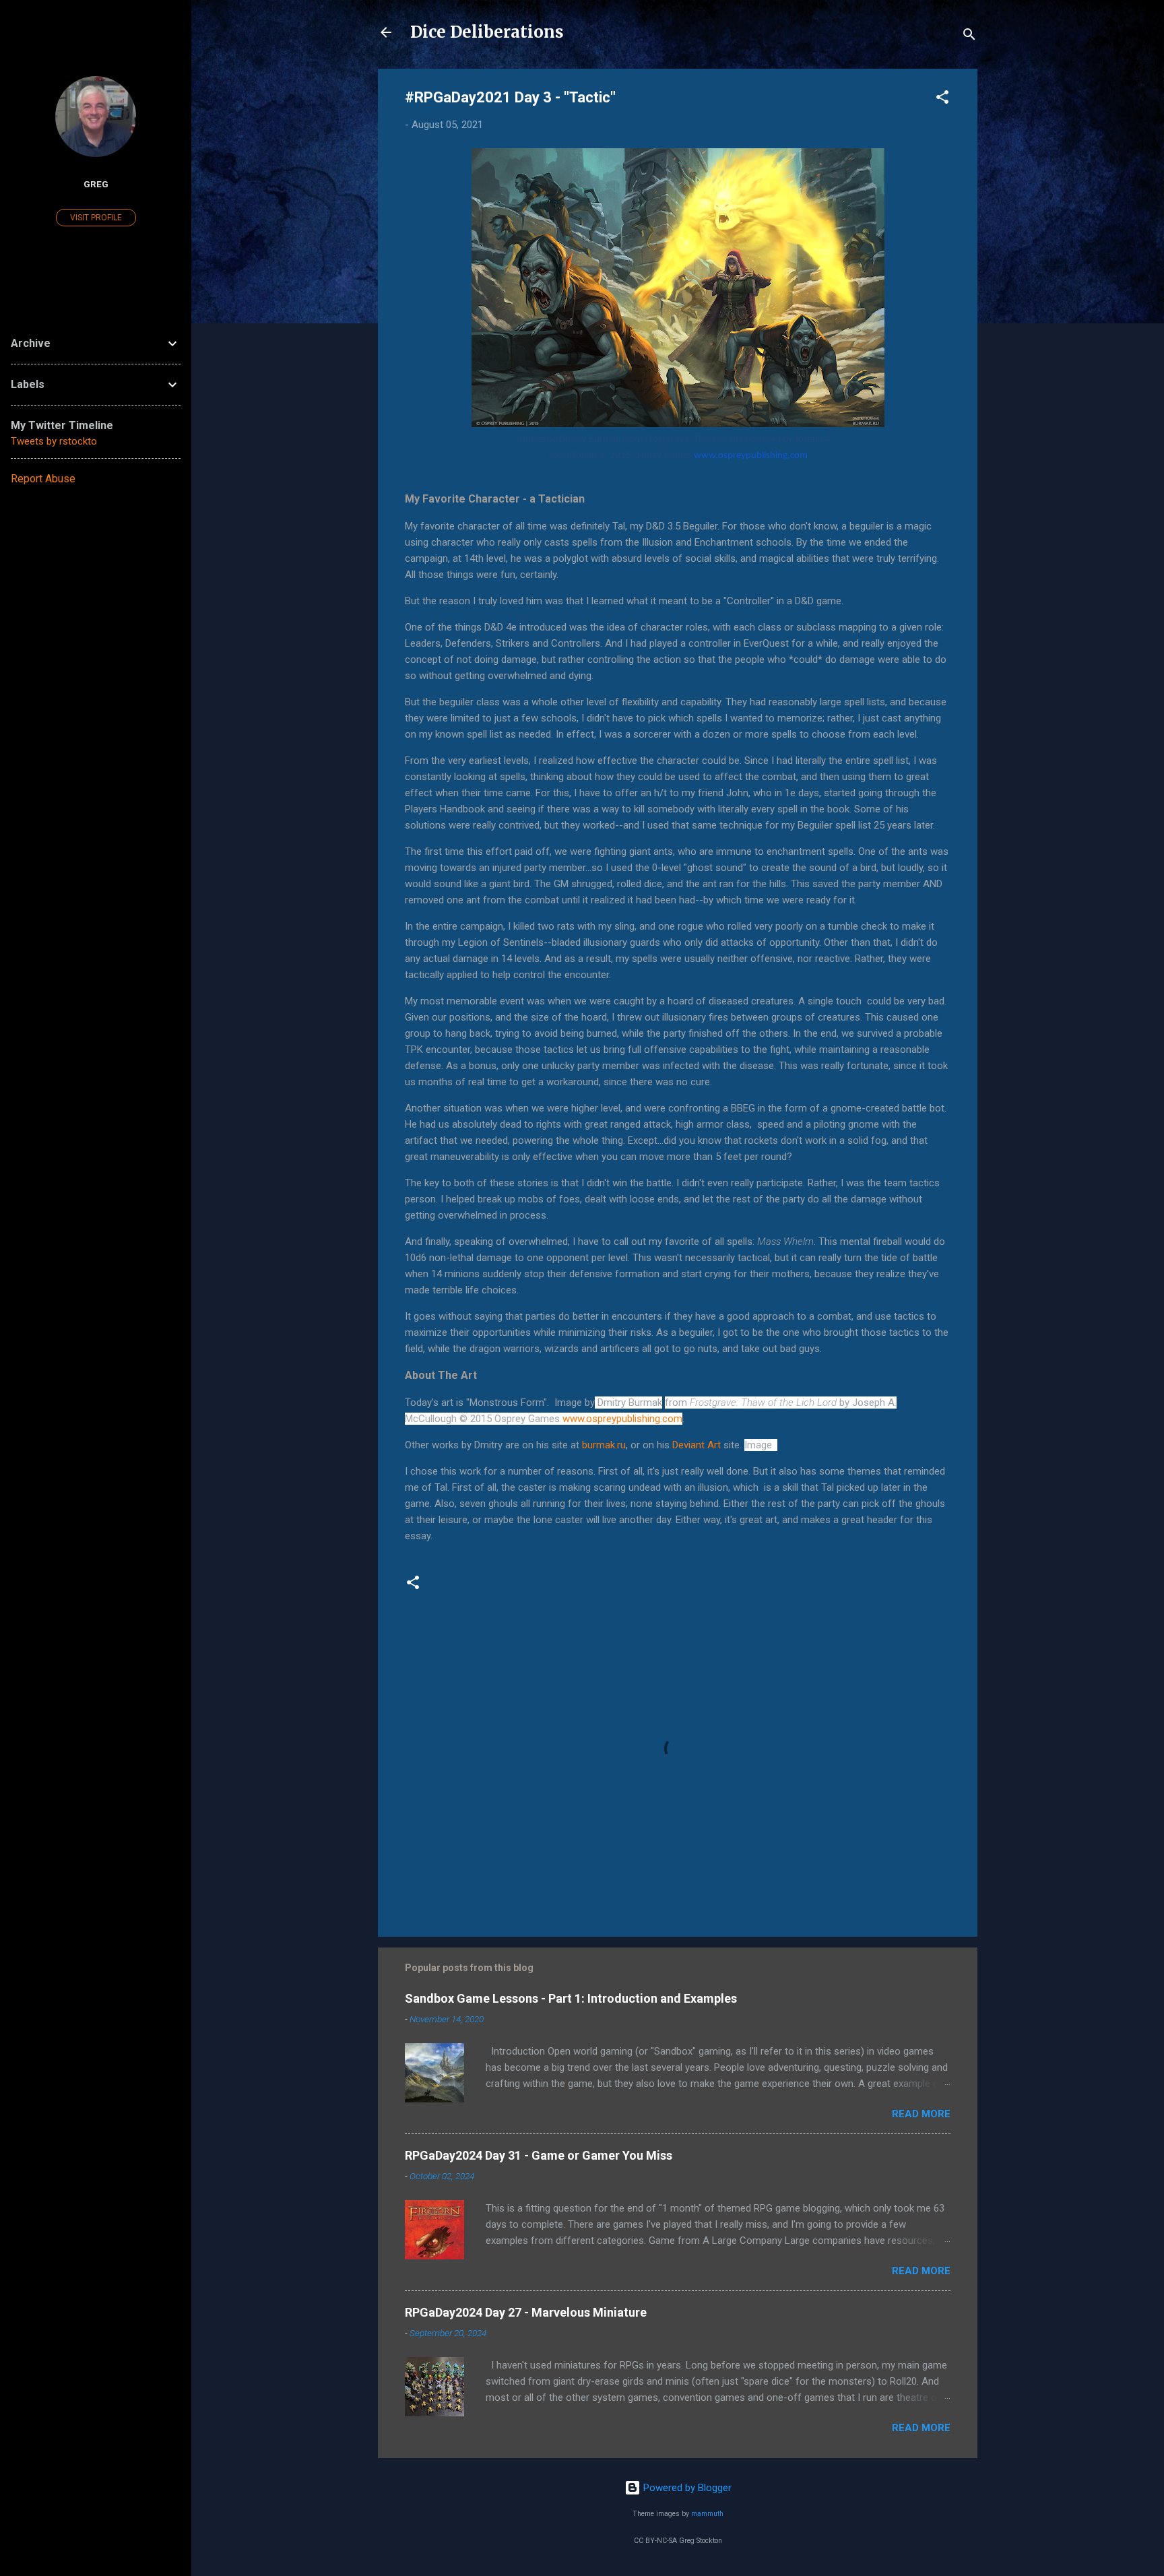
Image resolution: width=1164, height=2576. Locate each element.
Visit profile (96, 218)
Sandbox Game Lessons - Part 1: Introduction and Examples (571, 1998)
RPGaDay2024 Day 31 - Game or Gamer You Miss (539, 2155)
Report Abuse (43, 479)
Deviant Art (698, 1445)
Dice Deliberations (487, 32)
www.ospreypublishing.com (751, 456)
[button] (942, 99)
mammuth (707, 2514)
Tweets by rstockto (54, 441)
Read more (921, 2114)
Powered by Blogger (686, 2488)
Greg (96, 184)
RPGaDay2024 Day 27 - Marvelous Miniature (526, 2312)
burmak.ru (604, 1445)
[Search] (969, 37)
